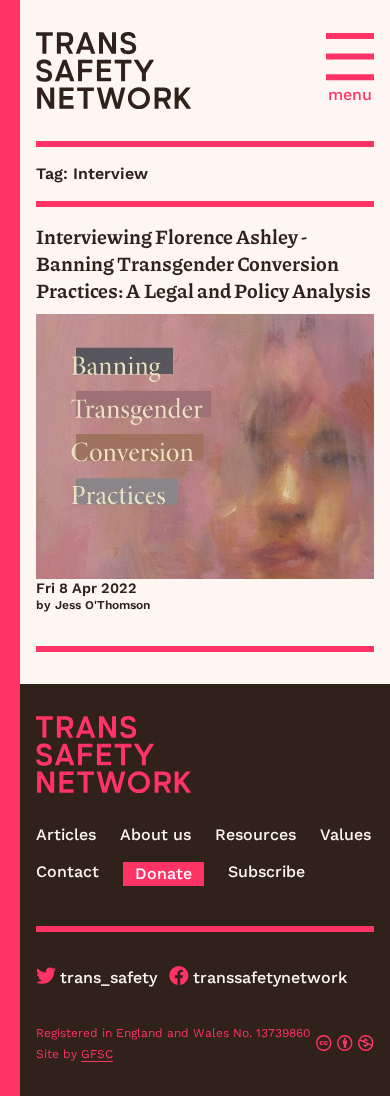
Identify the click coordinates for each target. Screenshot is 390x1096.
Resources (255, 834)
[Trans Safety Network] (113, 70)
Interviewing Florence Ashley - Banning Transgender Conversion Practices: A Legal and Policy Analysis (203, 263)
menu (350, 94)
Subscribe (266, 871)
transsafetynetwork (270, 977)
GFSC (97, 1054)
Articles (66, 834)
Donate (163, 873)
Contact (67, 871)
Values (345, 834)
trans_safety (108, 977)
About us (155, 834)
